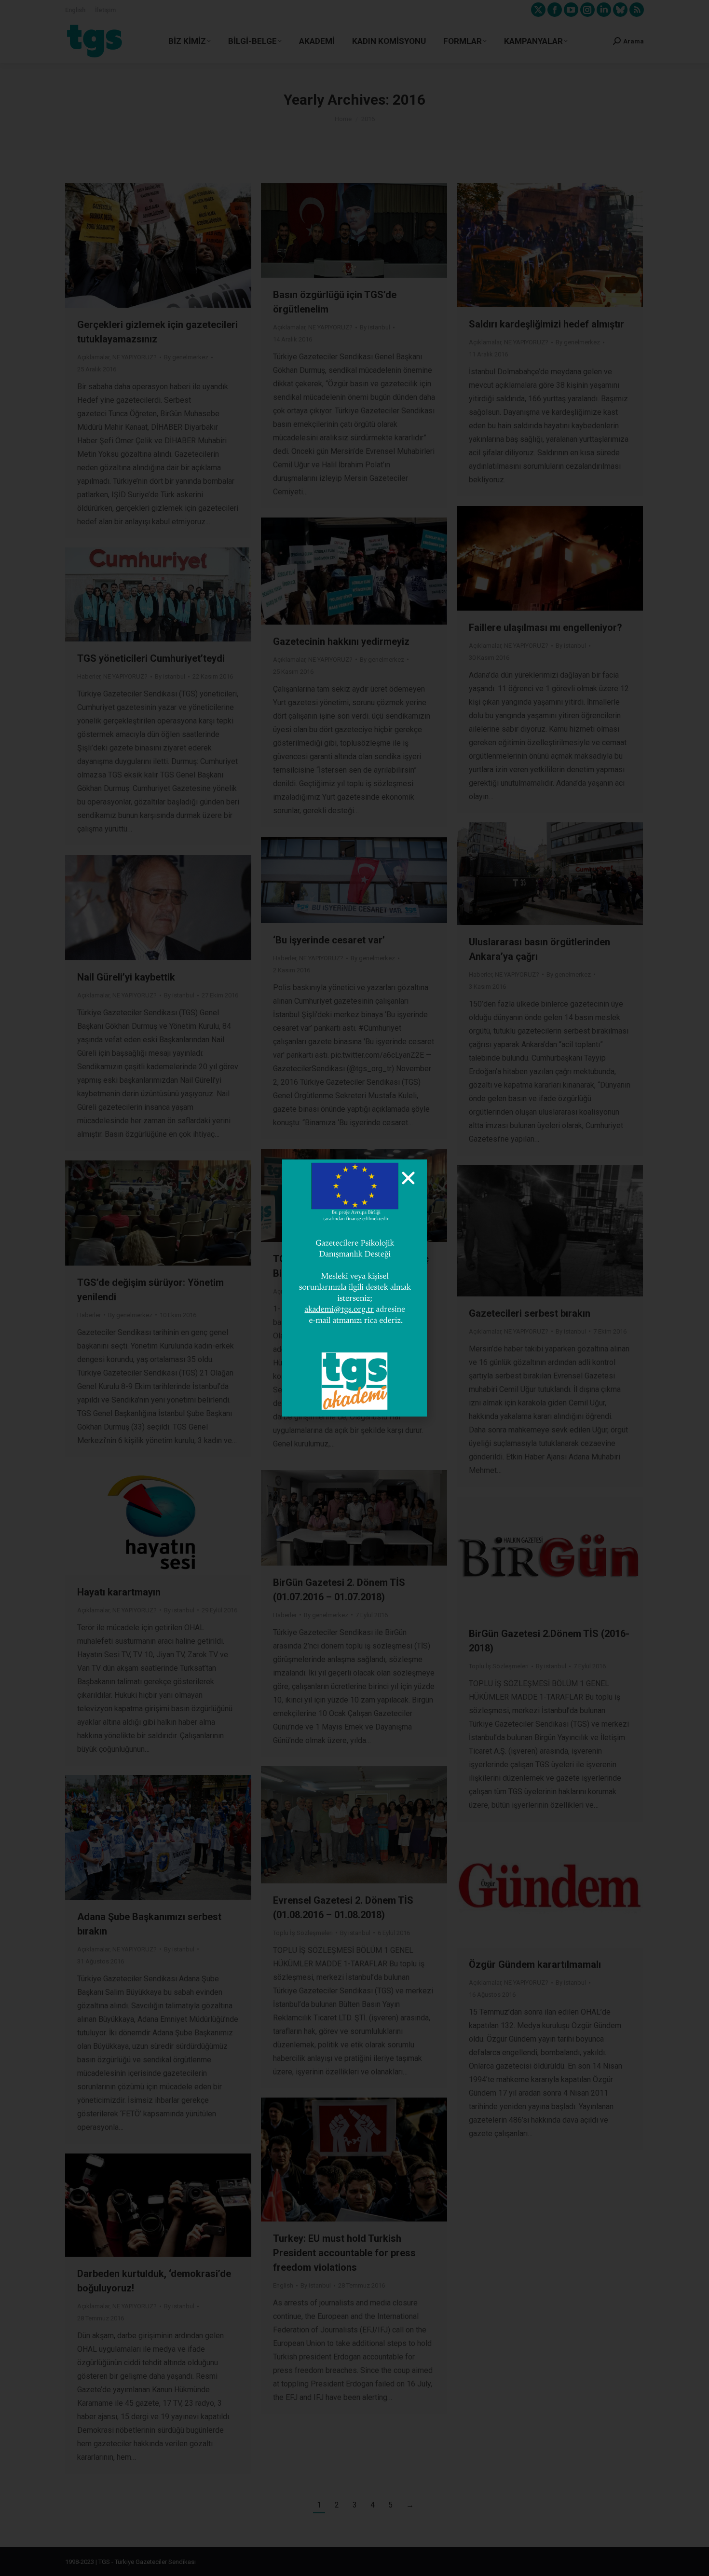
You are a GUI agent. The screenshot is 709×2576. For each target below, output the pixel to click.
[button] (408, 1178)
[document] (354, 1288)
